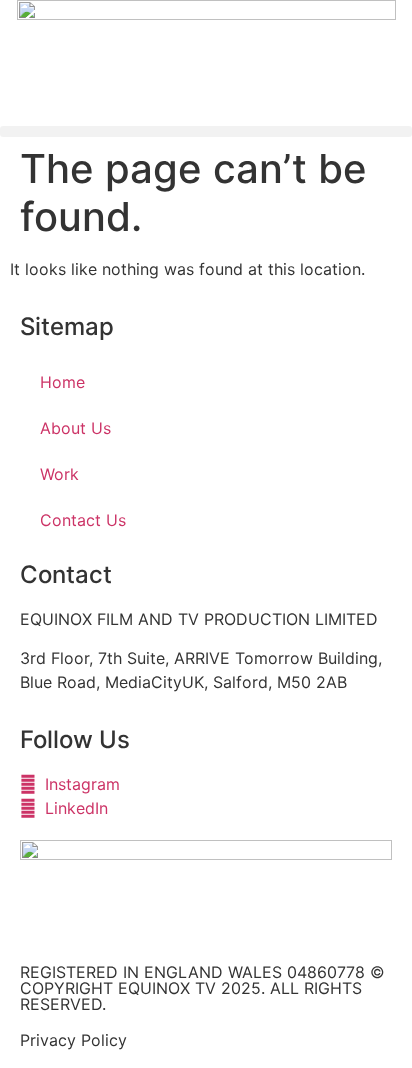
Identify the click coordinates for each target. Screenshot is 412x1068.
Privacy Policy (73, 1040)
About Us (75, 428)
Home (62, 382)
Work (59, 474)
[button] (206, 131)
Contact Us (83, 520)
